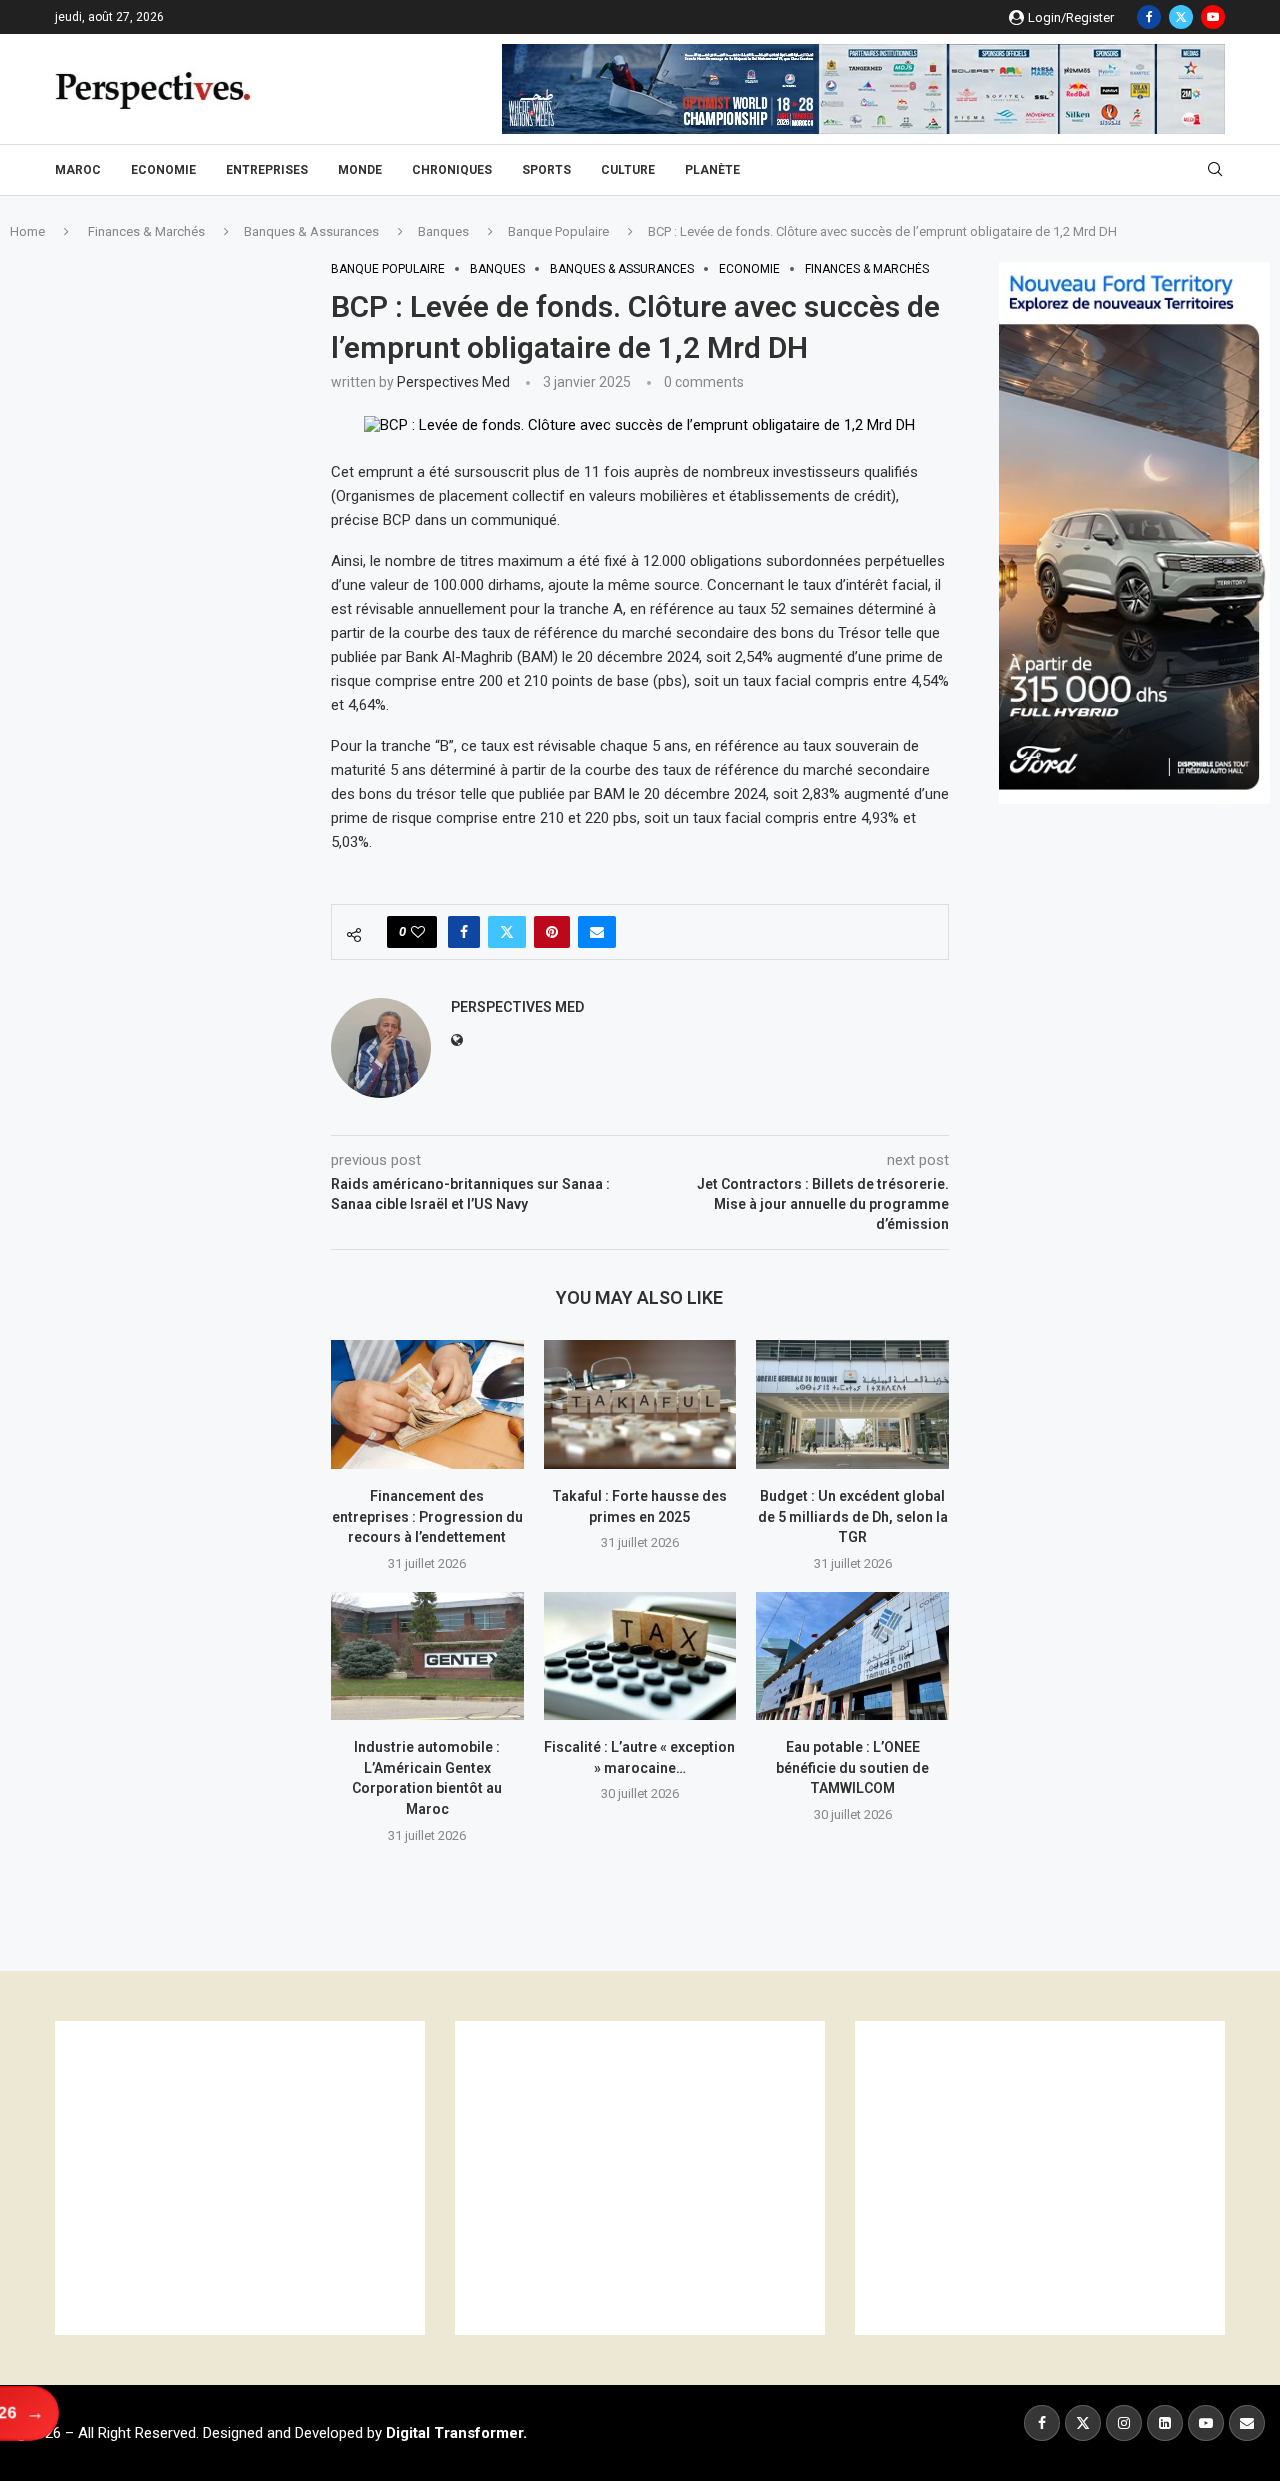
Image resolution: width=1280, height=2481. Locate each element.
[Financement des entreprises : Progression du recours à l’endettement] (427, 1404)
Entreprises (267, 170)
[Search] (1215, 170)
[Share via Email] (597, 932)
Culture (628, 170)
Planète (712, 170)
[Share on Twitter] (507, 932)
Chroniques (452, 170)
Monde (360, 170)
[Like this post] (418, 932)
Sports (546, 170)
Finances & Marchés (146, 231)
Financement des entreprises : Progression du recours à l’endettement (427, 1516)
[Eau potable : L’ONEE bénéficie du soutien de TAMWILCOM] (852, 1656)
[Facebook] (1149, 17)
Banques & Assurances (311, 231)
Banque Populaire (558, 231)
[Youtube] (1213, 17)
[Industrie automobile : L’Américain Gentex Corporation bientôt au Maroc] (427, 1656)
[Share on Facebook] (464, 932)
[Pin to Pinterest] (552, 932)
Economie (163, 170)
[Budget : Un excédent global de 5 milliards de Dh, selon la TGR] (852, 1404)
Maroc (78, 170)
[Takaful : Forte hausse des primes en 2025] (640, 1404)
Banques (443, 231)
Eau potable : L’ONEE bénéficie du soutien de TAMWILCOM (852, 1767)
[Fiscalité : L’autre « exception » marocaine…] (640, 1656)
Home (27, 231)
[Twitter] (1181, 17)
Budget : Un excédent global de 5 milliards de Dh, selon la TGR (853, 1516)
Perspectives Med (453, 382)
